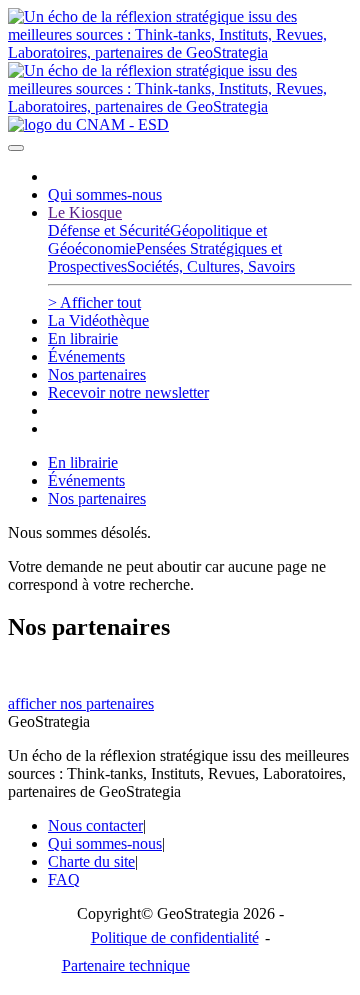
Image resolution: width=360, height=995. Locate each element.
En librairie (83, 338)
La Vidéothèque (98, 320)
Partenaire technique (167, 965)
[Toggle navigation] (16, 148)
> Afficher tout (94, 302)
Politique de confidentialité (175, 937)
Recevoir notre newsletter (128, 392)
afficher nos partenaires (81, 703)
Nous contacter (95, 825)
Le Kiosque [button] (85, 212)
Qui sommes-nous (105, 194)
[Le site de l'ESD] (88, 124)
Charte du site (91, 861)
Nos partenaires (97, 374)
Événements (86, 356)
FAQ (64, 879)
